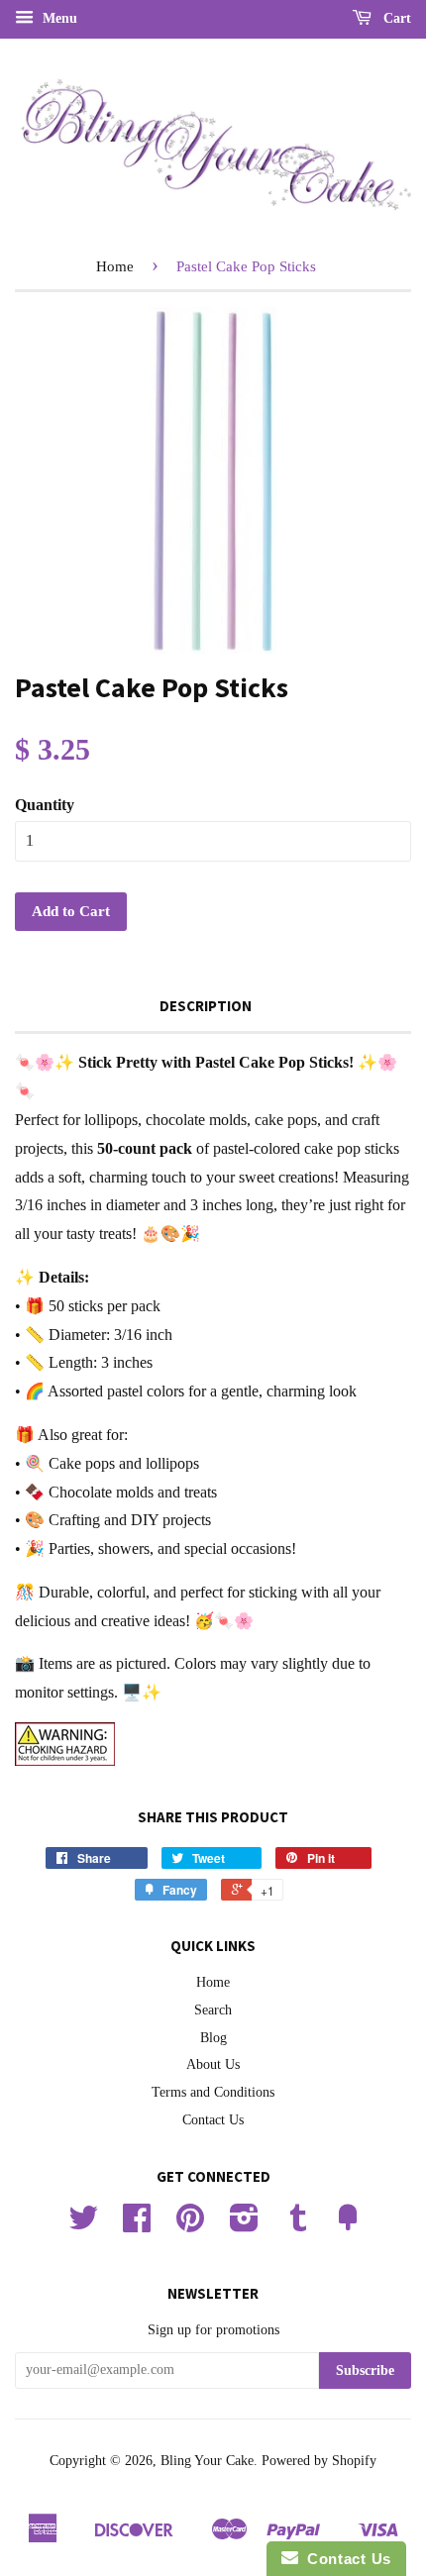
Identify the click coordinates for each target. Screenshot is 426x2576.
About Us (213, 2064)
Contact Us (213, 2120)
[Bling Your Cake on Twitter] (83, 2225)
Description (206, 1006)
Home (115, 266)
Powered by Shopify (319, 2461)
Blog (213, 2038)
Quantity (45, 805)
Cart (395, 18)
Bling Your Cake (207, 2461)
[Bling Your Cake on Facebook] (137, 2225)
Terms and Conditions (213, 2092)
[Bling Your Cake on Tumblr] (298, 2225)
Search (213, 2010)
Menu (58, 18)
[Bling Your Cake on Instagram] (244, 2225)
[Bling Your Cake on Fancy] (348, 2225)
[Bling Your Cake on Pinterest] (190, 2225)
